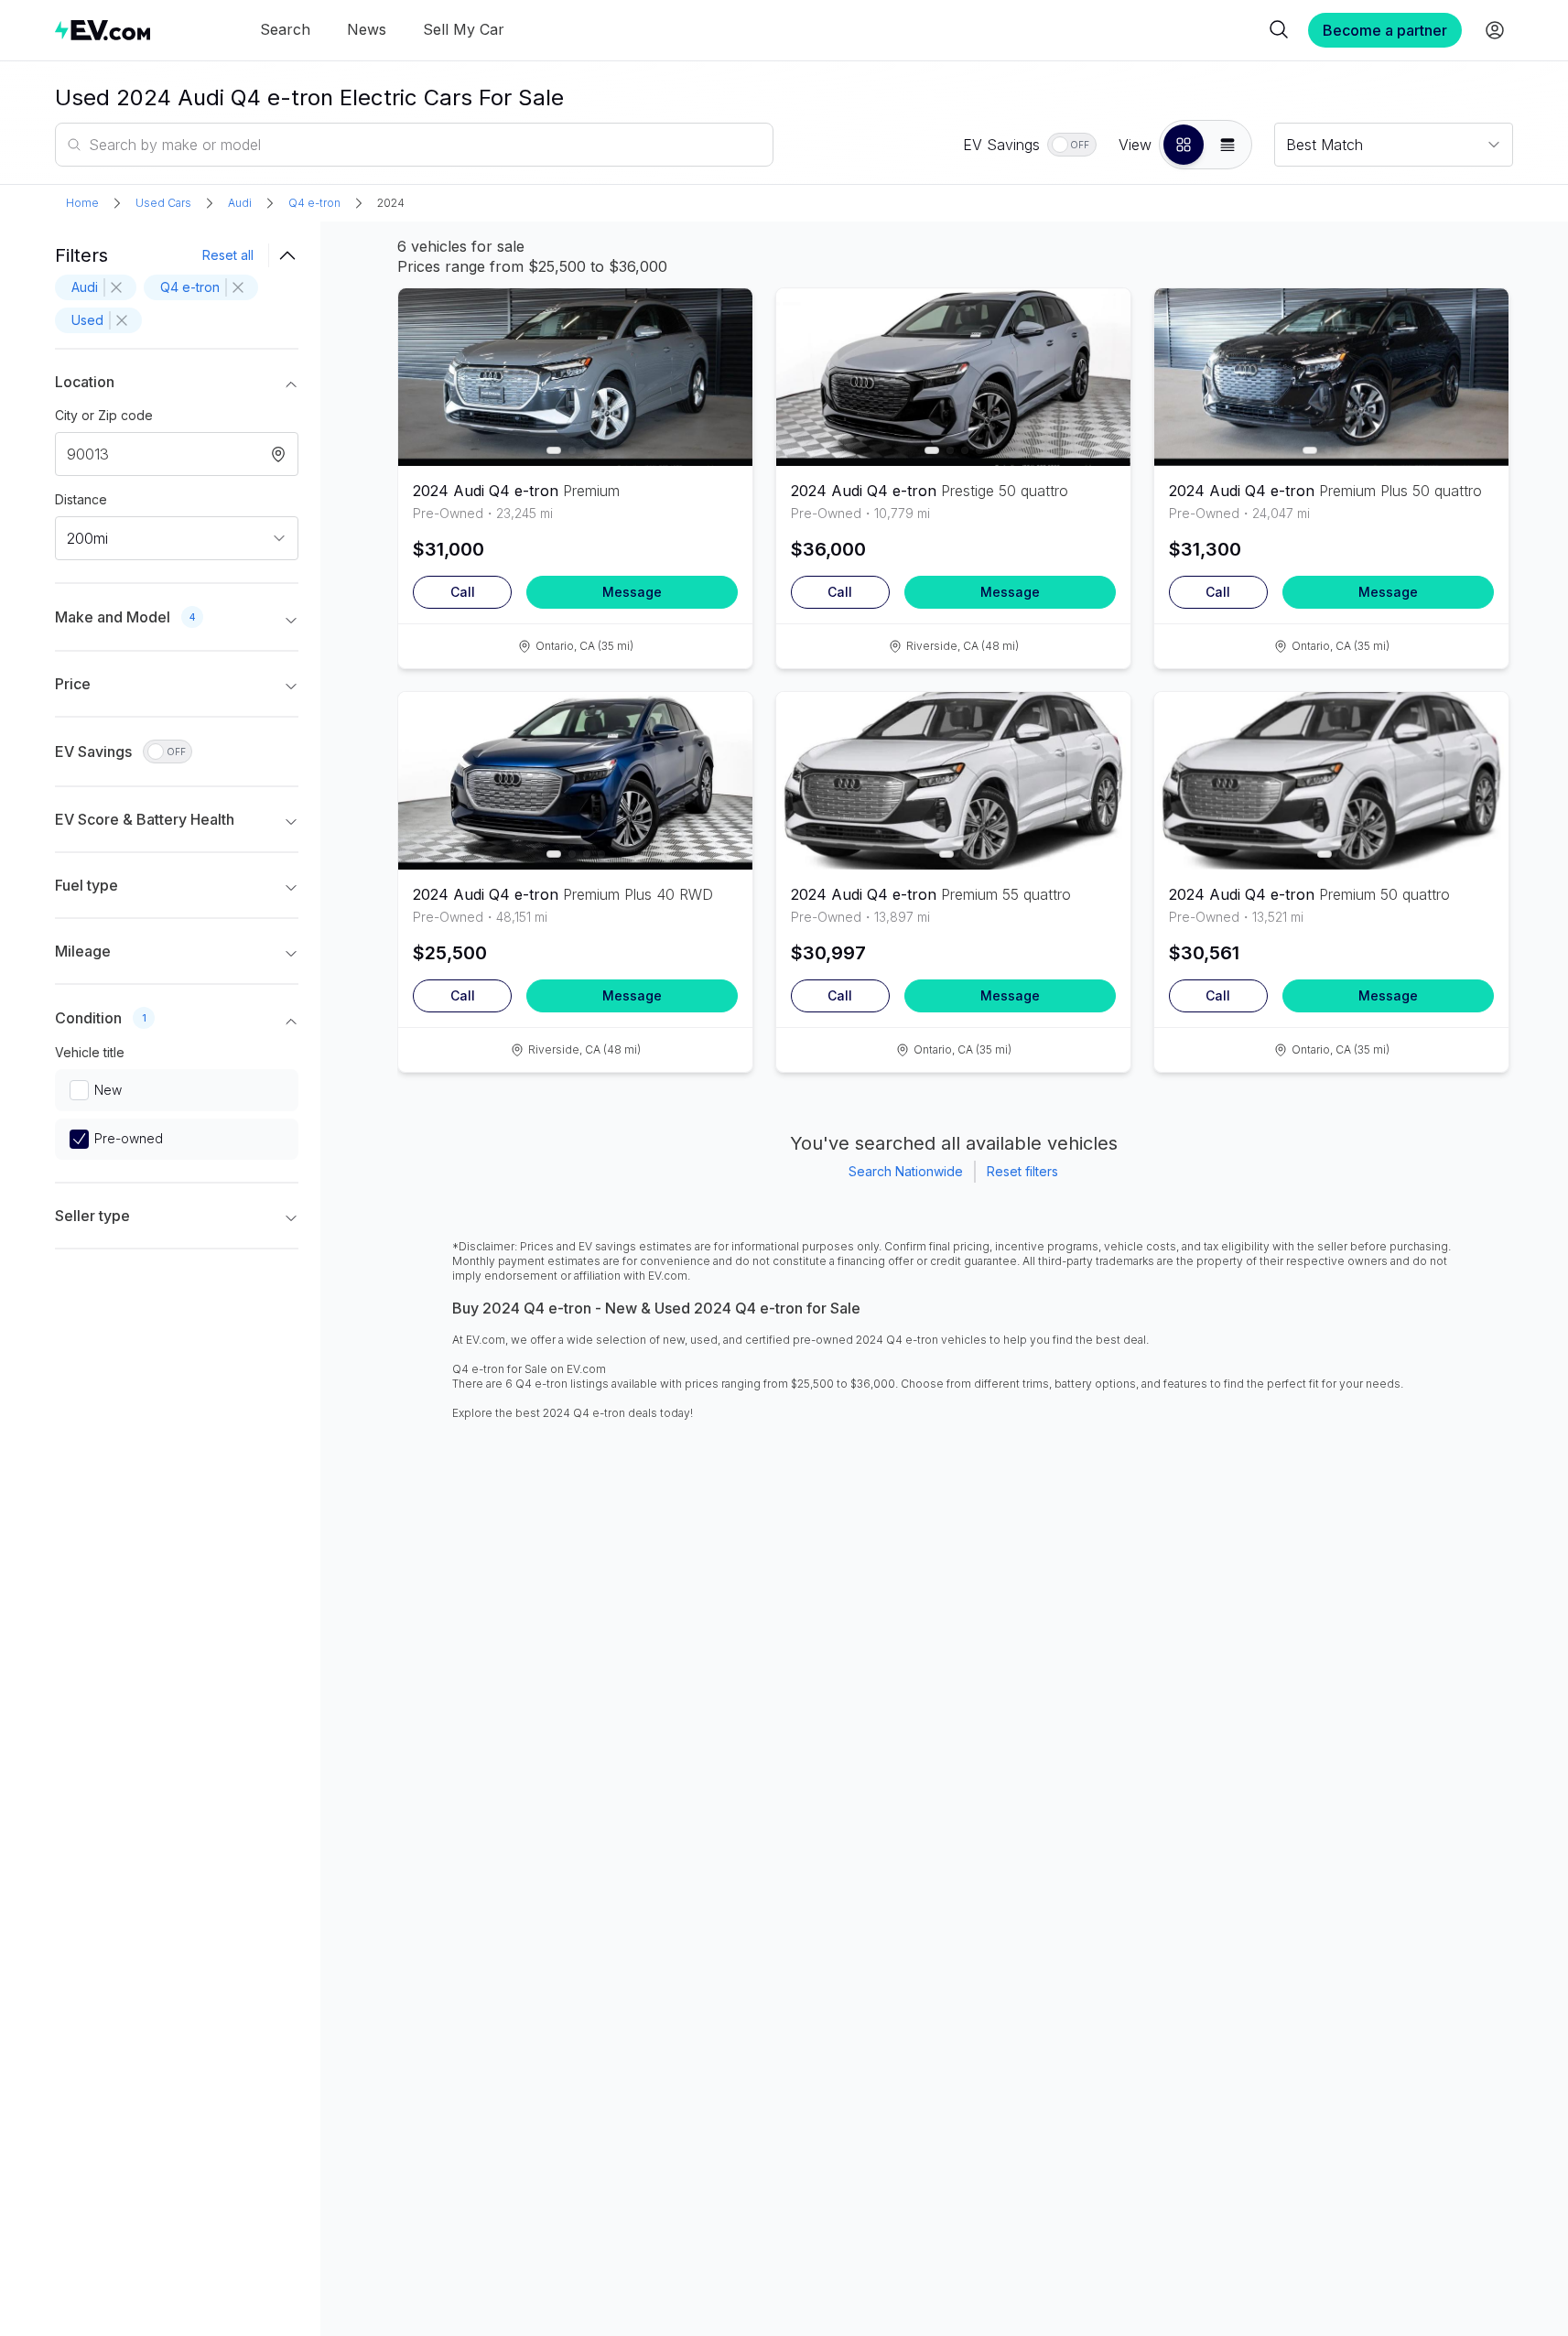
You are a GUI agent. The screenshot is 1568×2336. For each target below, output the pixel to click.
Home (82, 203)
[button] (1184, 145)
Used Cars (163, 203)
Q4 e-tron (314, 203)
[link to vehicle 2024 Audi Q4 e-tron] (575, 377)
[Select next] (723, 368)
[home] (103, 30)
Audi (240, 203)
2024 (391, 203)
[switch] (1072, 145)
